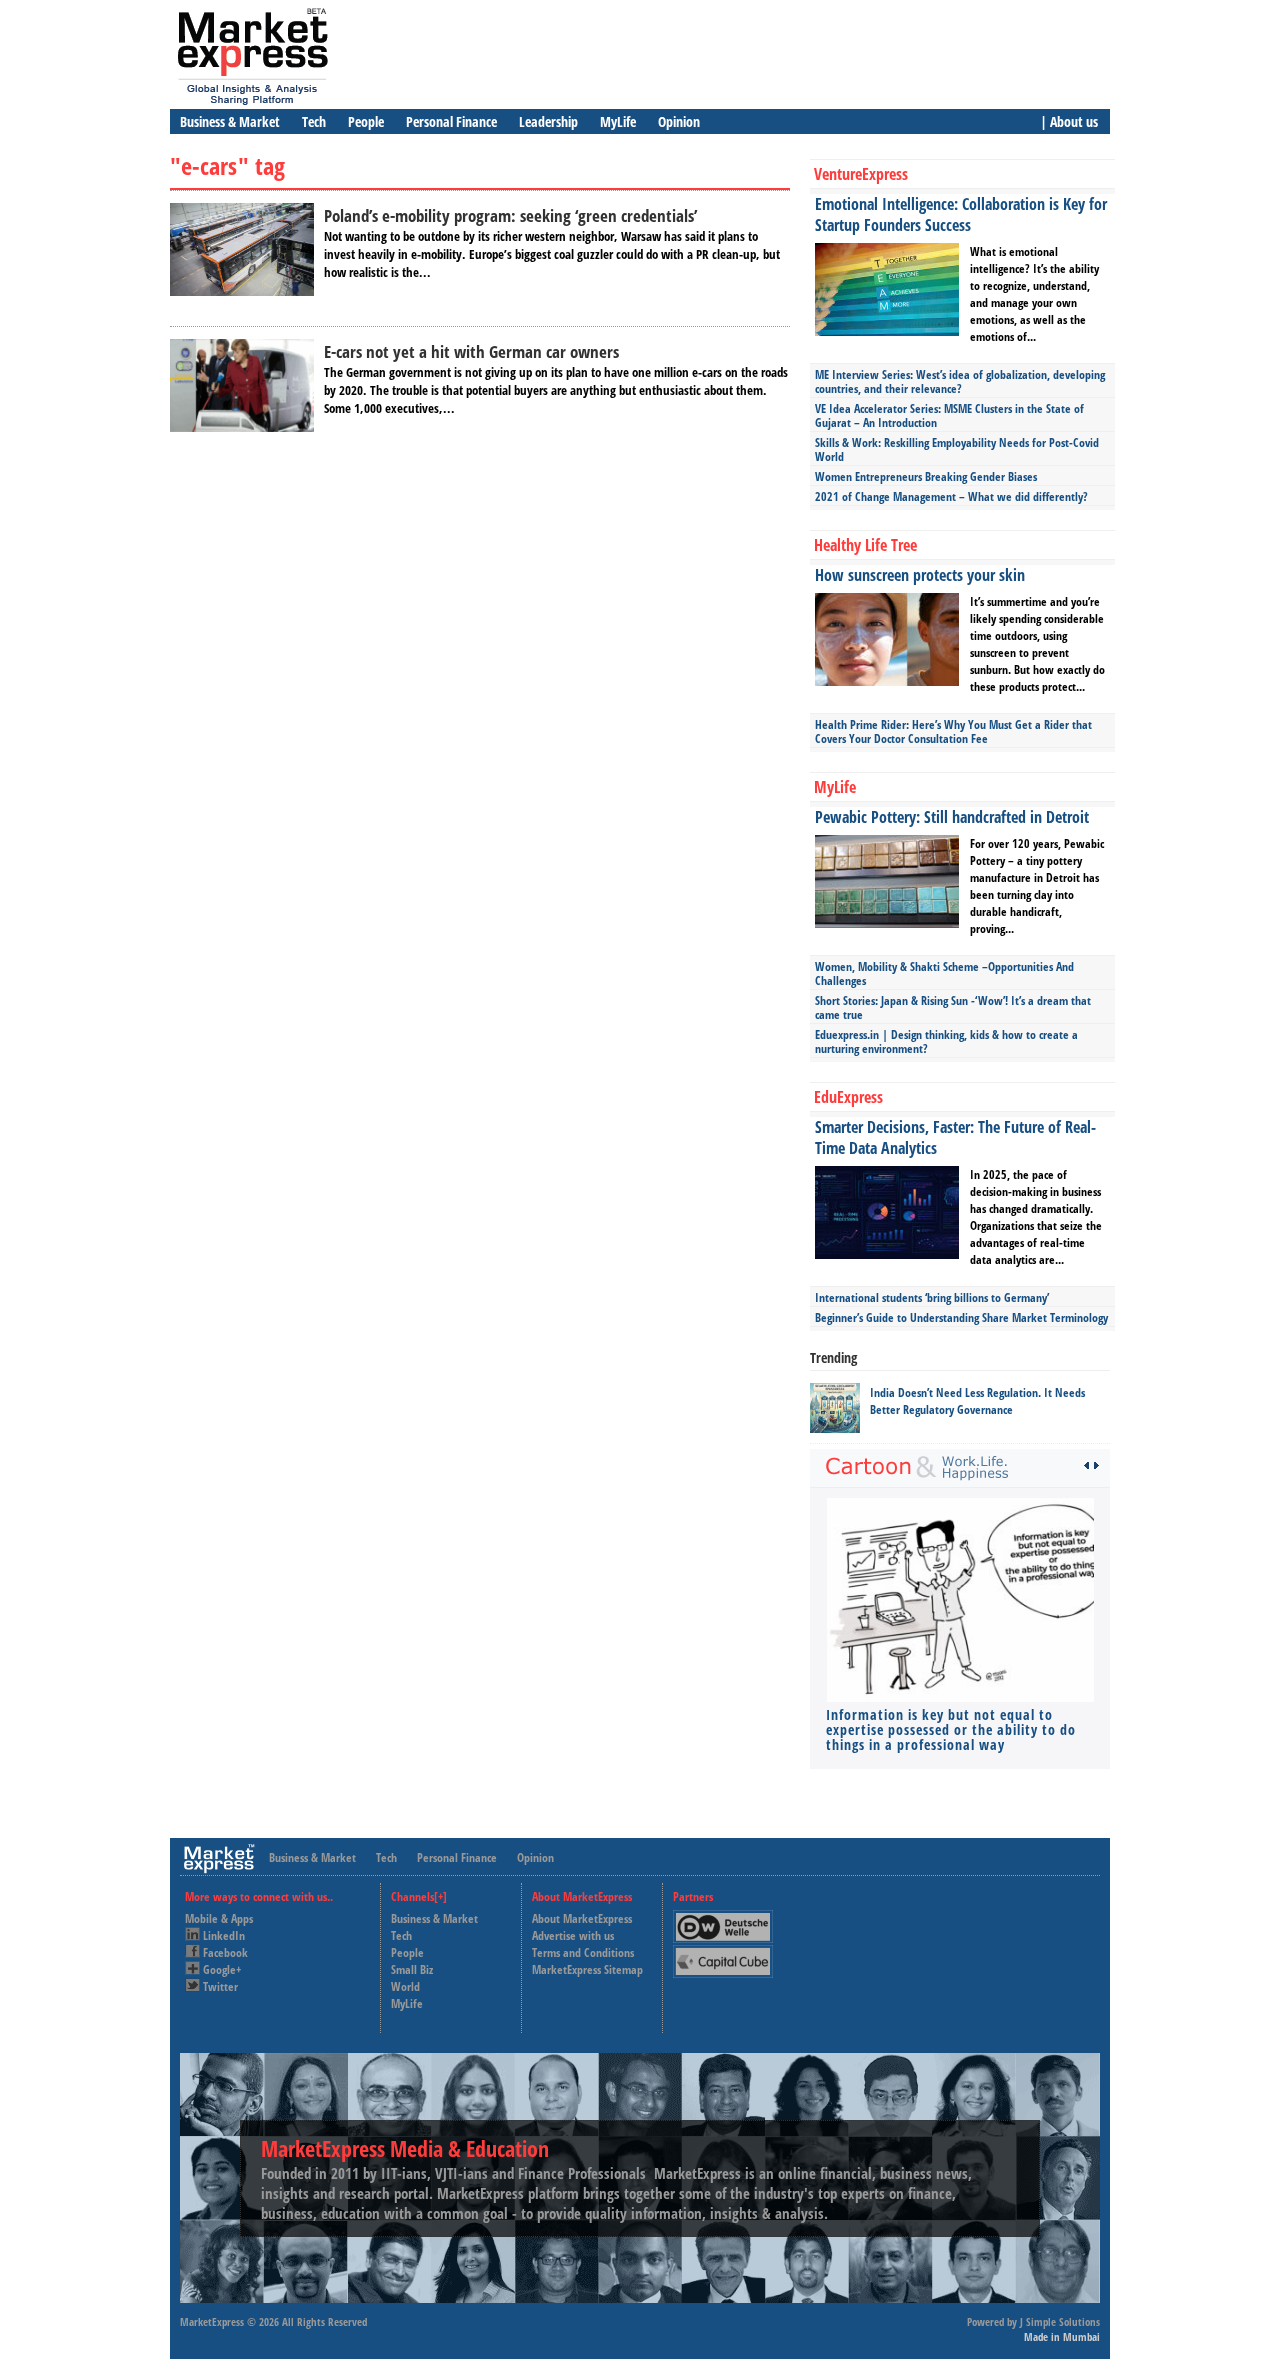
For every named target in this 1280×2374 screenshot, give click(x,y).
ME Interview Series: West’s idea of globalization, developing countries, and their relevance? (960, 381)
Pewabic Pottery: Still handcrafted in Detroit (952, 817)
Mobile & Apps (219, 1918)
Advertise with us (573, 1935)
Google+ (222, 1969)
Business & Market (230, 121)
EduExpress (848, 1097)
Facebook (225, 1952)
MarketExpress (212, 2321)
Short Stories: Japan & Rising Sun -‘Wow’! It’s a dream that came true (953, 1007)
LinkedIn (224, 1935)
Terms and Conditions (583, 1952)
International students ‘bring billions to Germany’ (932, 1297)
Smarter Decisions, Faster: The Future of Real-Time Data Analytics (955, 1137)
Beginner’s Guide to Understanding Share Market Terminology (961, 1317)
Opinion (679, 121)
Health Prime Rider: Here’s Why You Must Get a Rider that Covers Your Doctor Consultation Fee (953, 731)
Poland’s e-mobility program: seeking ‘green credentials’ (510, 215)
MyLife (618, 121)
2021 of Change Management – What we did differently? (951, 496)
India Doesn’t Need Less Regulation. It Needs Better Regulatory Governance (977, 1401)
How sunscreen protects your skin (920, 575)
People (366, 121)
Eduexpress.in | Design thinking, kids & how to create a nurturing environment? (946, 1041)
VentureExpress (861, 174)
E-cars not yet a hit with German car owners (471, 351)
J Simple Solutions (1060, 2321)
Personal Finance (451, 121)
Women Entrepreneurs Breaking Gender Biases (926, 476)
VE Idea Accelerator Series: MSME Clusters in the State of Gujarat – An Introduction (949, 415)
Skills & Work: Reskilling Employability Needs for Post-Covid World (957, 449)
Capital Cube (721, 1953)
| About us (1069, 121)
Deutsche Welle (728, 1918)
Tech (314, 121)
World (405, 1986)
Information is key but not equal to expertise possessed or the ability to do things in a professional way (951, 1729)
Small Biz (412, 1969)
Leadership (548, 121)
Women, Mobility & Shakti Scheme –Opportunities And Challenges (944, 973)
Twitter (220, 1986)
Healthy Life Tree (865, 545)
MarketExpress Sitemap (587, 1969)
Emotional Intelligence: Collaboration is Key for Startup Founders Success (961, 214)
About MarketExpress (582, 1918)
